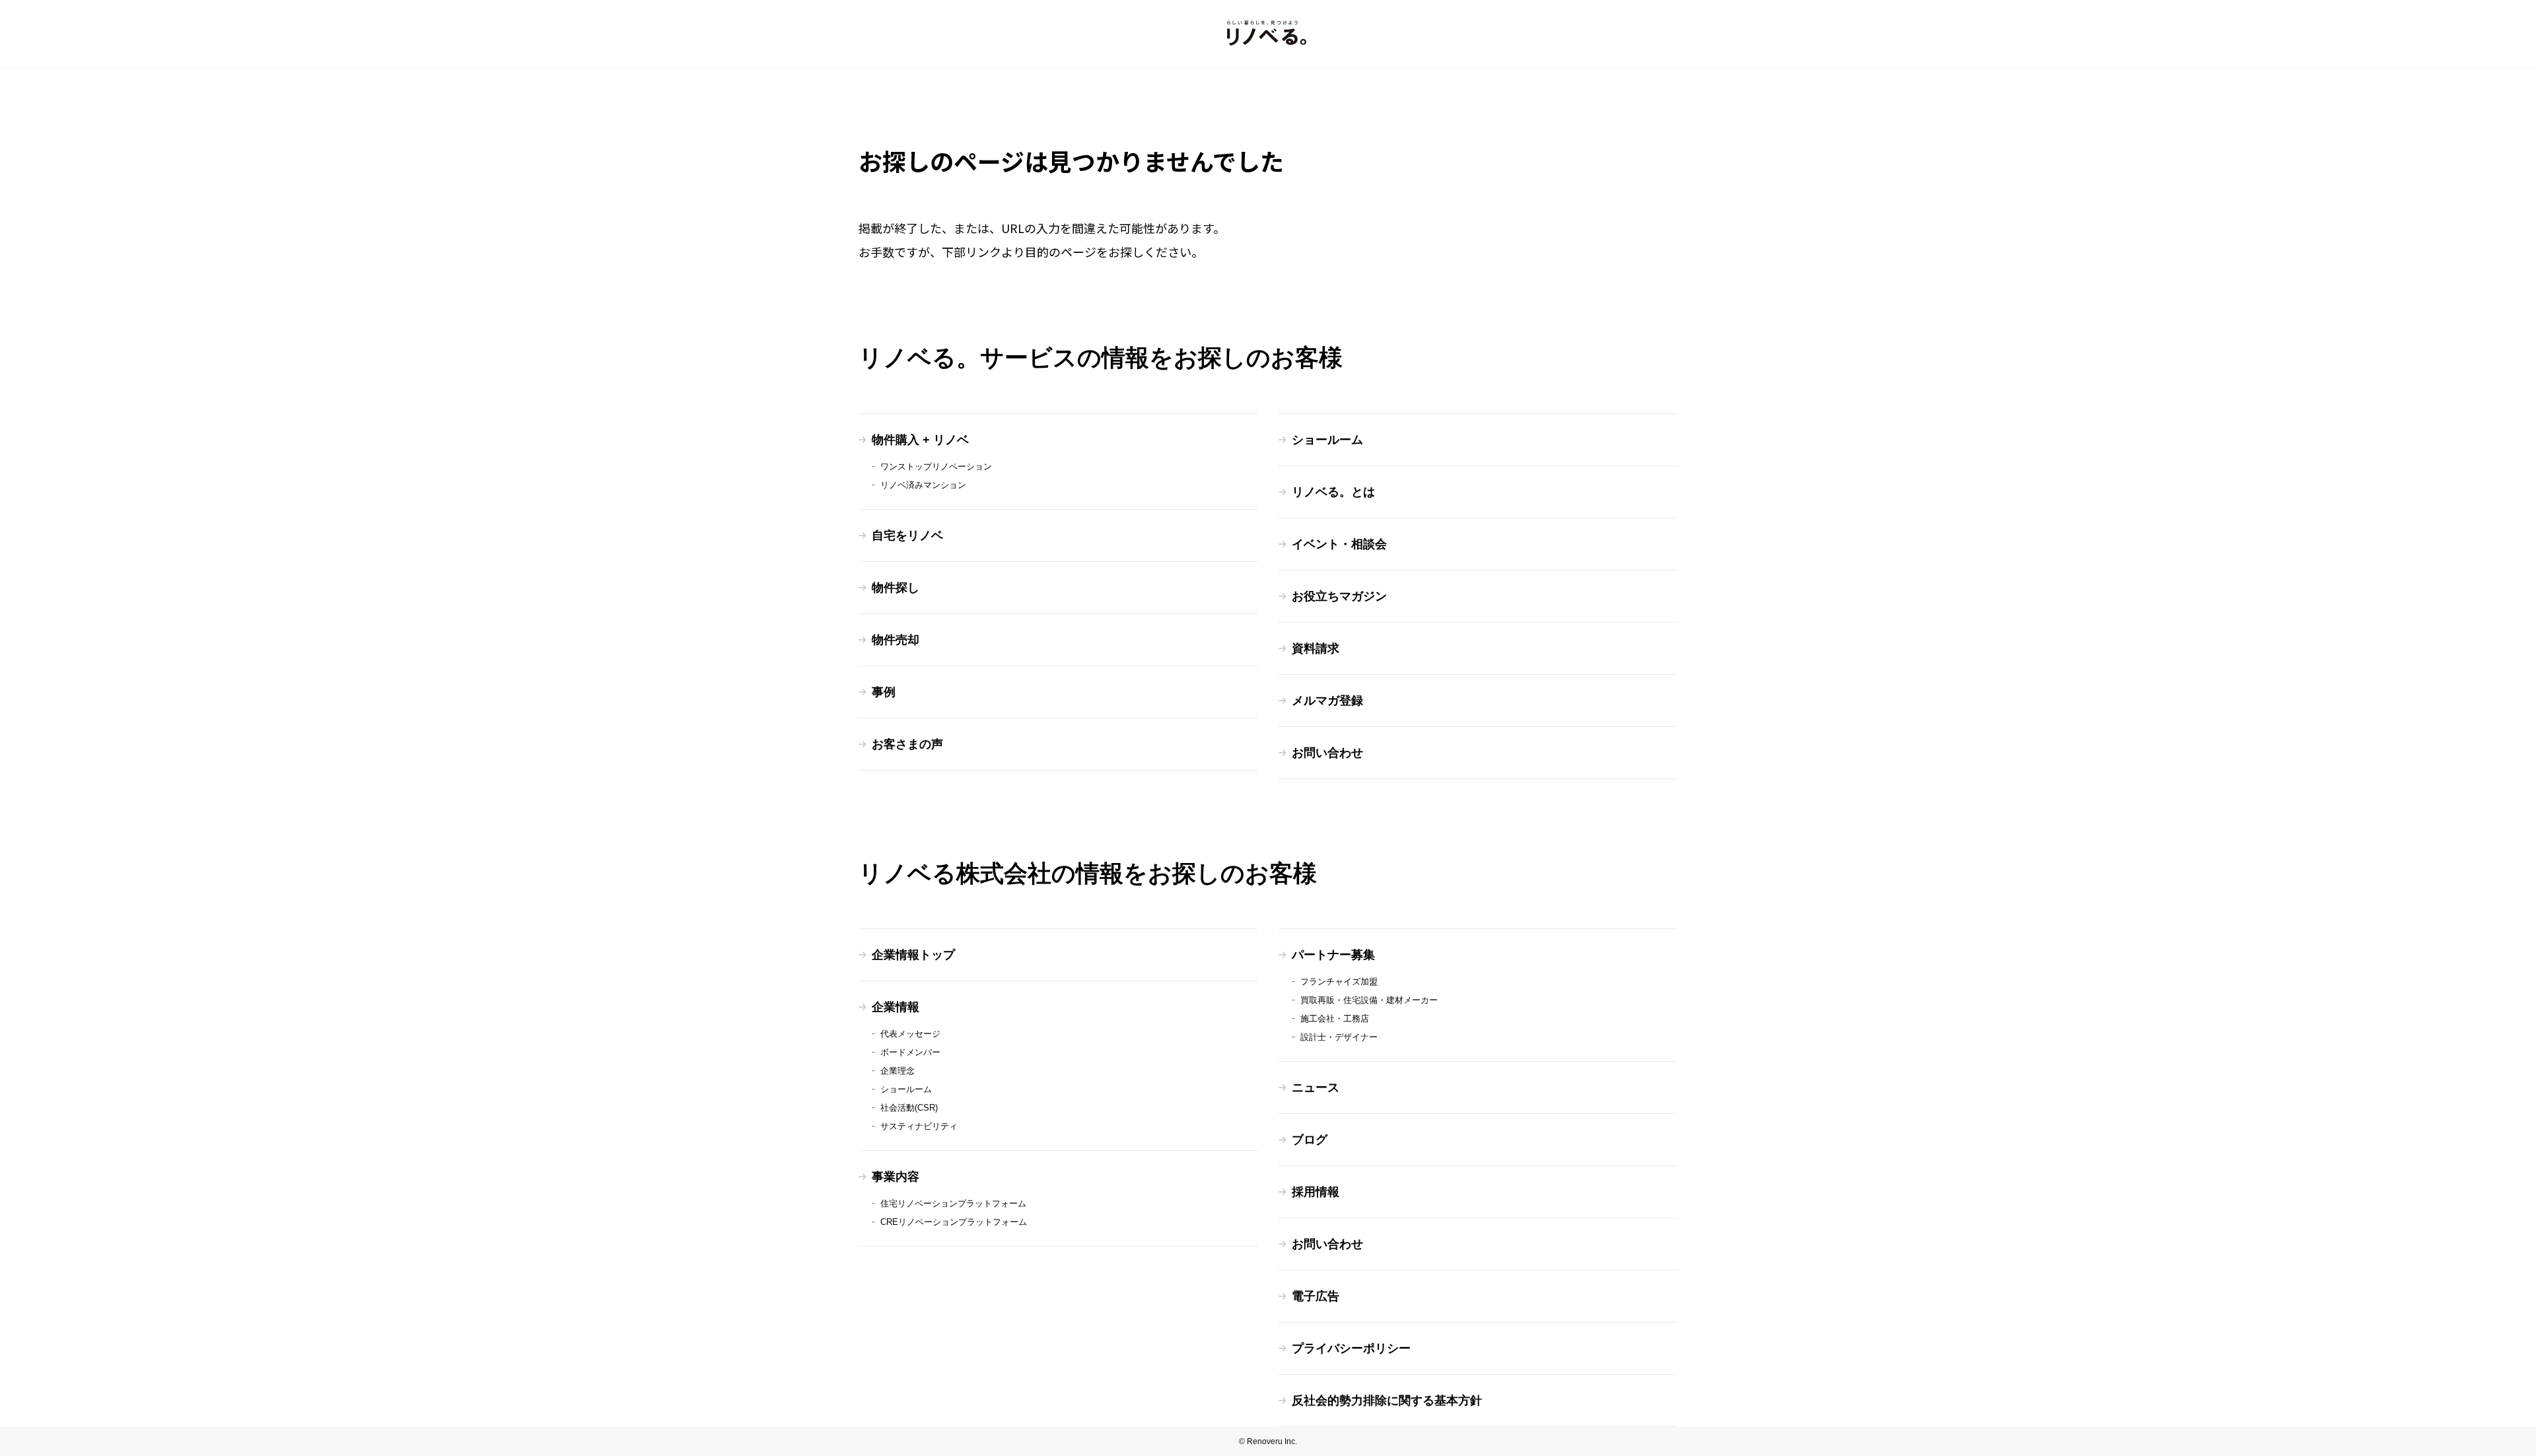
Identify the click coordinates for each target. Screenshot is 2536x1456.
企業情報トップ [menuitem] (913, 955)
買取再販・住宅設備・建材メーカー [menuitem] (1369, 1000)
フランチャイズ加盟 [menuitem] (1339, 982)
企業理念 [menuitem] (898, 1071)
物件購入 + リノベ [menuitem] (920, 440)
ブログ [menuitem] (1310, 1140)
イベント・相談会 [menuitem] (1339, 544)
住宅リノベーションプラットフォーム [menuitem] (953, 1203)
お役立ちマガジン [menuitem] (1339, 596)
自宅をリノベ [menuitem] (907, 536)
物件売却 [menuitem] (896, 640)
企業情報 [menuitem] (896, 1007)
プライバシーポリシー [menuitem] (1351, 1348)
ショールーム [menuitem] (1327, 440)
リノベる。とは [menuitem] (1333, 492)
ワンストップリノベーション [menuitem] (936, 467)
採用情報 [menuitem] (1316, 1192)
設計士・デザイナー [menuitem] (1339, 1037)
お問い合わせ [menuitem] (1327, 753)
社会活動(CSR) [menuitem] (909, 1108)
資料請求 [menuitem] (1316, 648)
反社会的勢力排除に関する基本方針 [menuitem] (1387, 1401)
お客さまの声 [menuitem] (907, 744)
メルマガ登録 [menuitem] (1327, 701)
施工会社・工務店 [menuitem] (1335, 1019)
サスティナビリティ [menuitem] (919, 1126)
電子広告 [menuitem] (1316, 1296)
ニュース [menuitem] (1316, 1088)
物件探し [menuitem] (896, 588)
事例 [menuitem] (884, 692)
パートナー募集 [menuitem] (1333, 955)
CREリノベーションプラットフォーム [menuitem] (954, 1222)
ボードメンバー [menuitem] (910, 1052)
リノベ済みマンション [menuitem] (923, 485)
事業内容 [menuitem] (896, 1177)
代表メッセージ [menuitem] (910, 1034)
